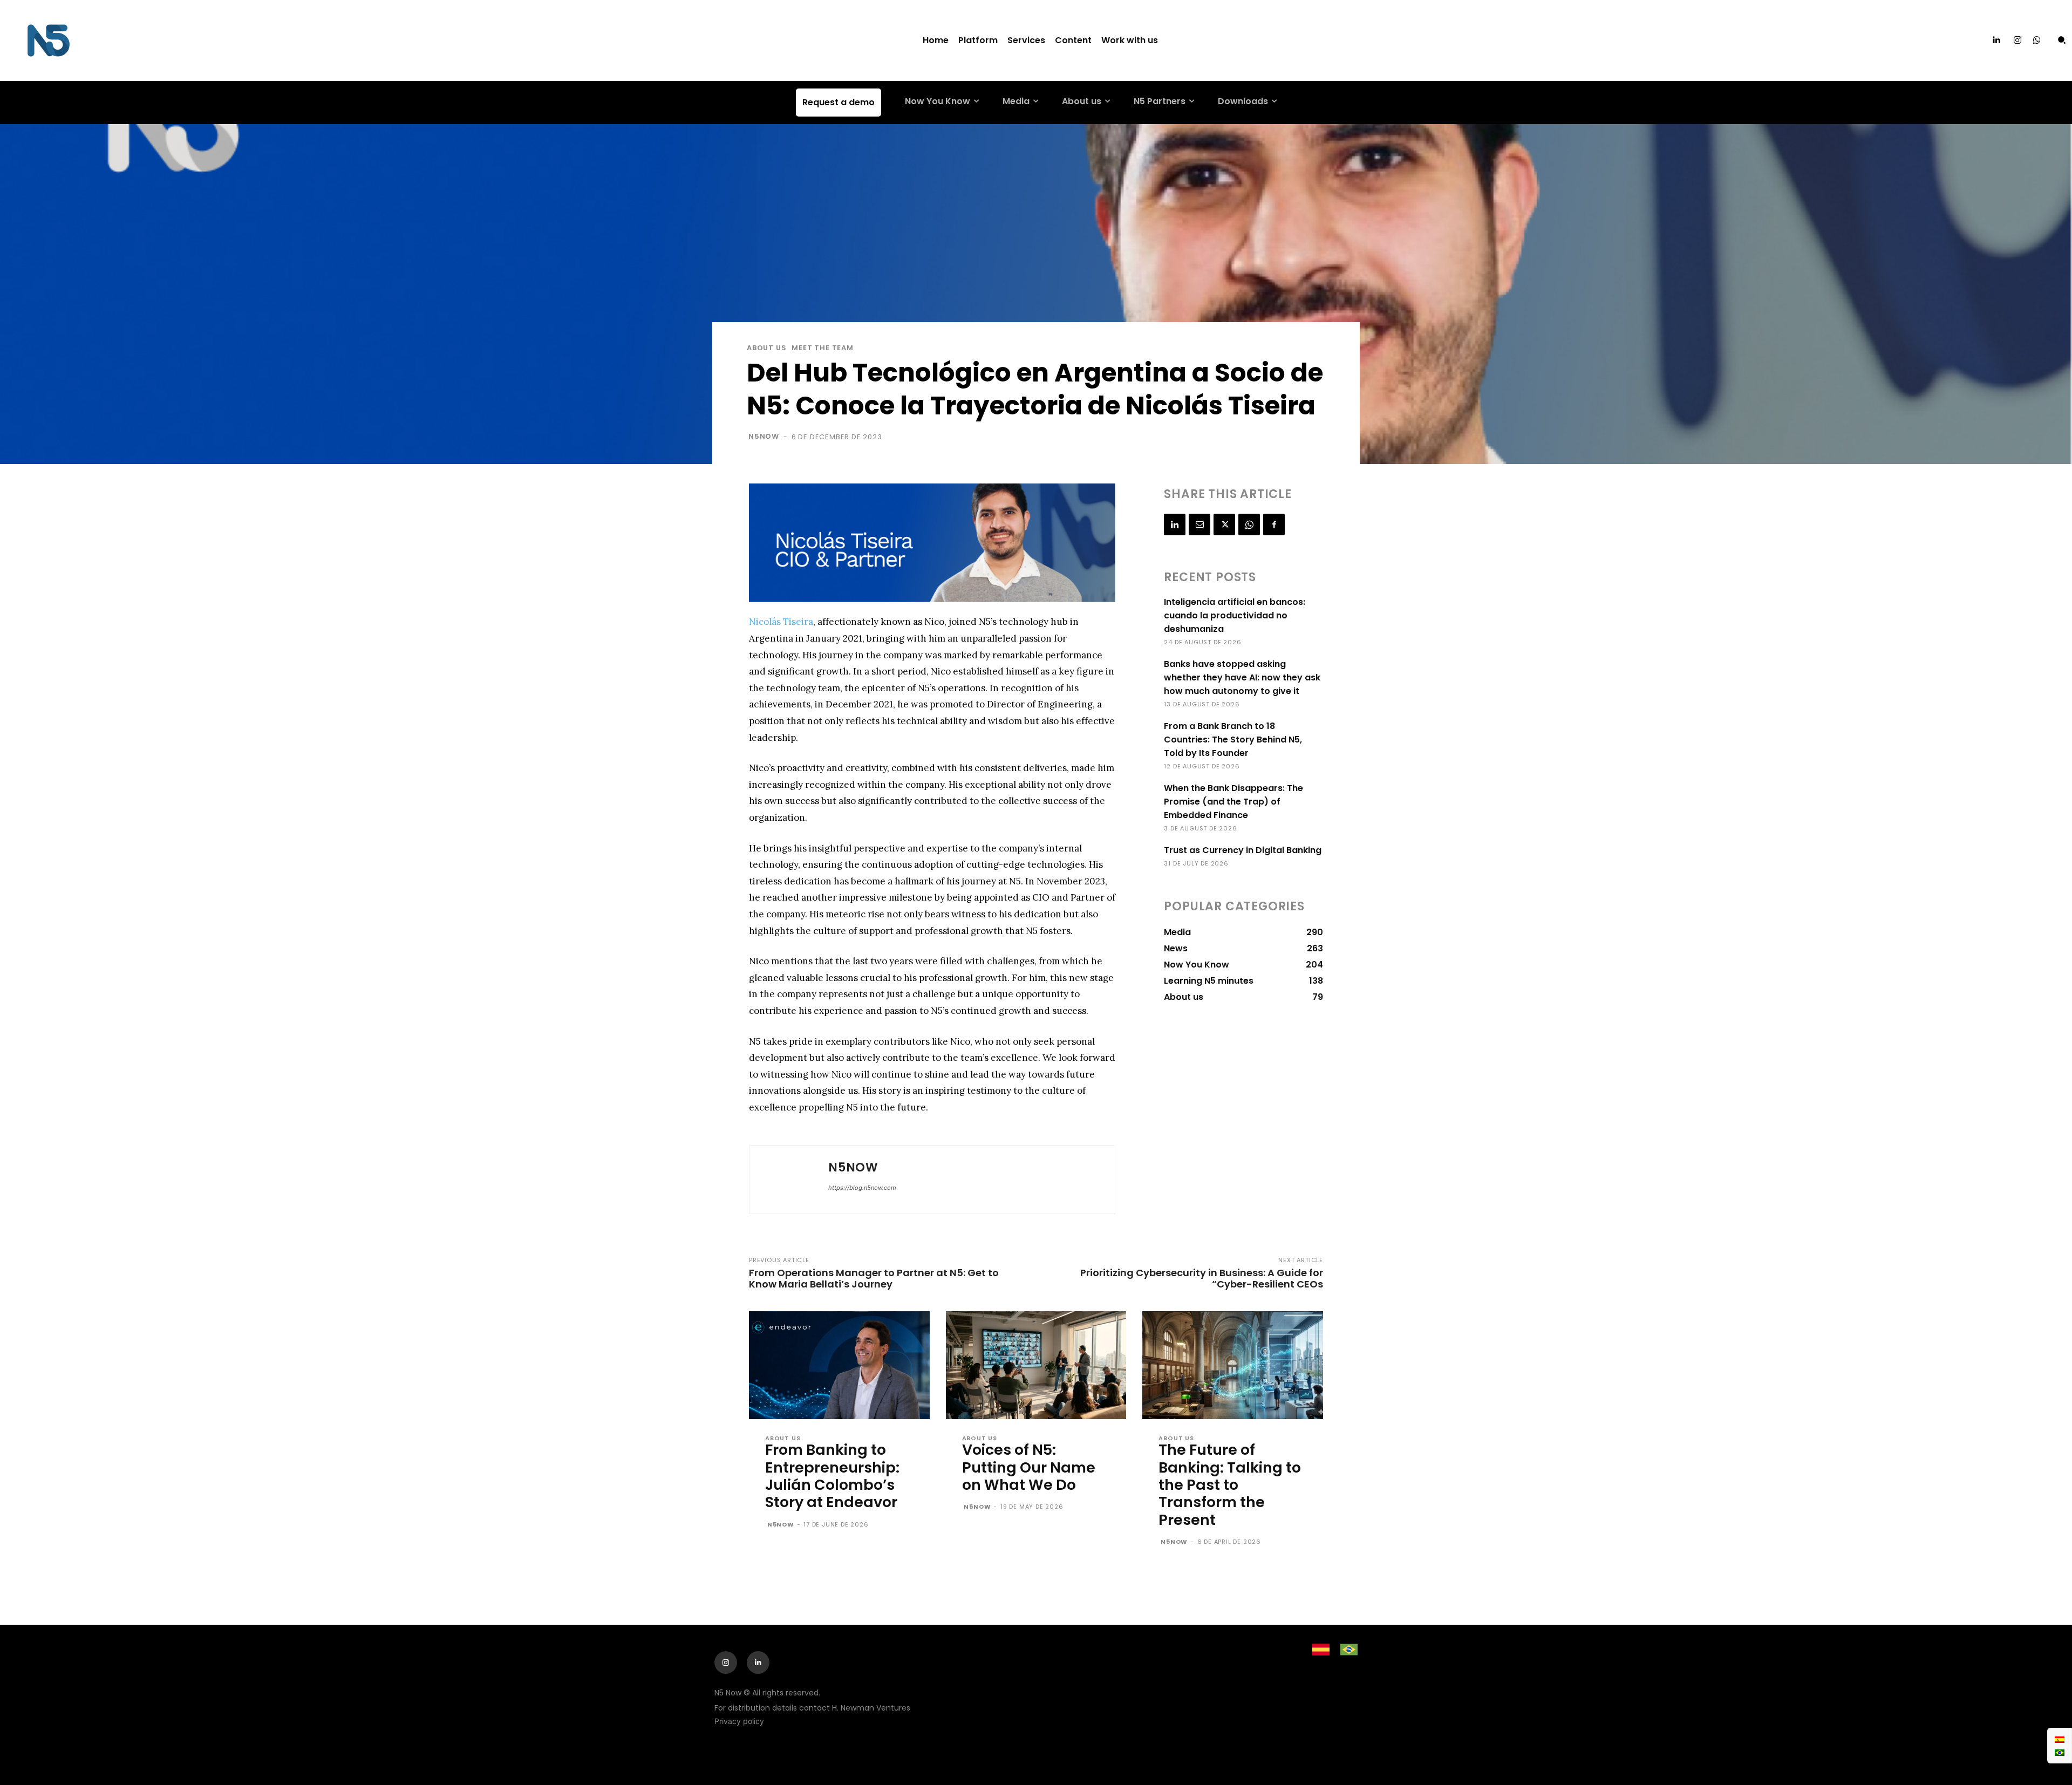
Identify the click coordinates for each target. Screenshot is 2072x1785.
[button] (2062, 40)
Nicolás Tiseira (781, 622)
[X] (1224, 524)
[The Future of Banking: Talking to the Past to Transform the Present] (1233, 1365)
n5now (764, 436)
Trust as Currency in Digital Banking (1243, 850)
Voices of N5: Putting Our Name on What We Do (1029, 1467)
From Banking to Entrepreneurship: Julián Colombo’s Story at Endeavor (832, 1476)
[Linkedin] (1996, 40)
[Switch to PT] (2060, 1752)
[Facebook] (1274, 524)
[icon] (2037, 41)
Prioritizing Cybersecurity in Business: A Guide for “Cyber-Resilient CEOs (1202, 1278)
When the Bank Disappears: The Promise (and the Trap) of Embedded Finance (1233, 802)
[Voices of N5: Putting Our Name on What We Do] (1036, 1365)
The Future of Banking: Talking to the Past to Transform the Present (1230, 1485)
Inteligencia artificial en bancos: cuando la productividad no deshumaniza (1235, 615)
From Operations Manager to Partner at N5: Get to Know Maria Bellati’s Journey (874, 1278)
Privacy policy (739, 1721)
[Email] (1199, 524)
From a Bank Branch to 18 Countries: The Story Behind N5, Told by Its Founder (1233, 740)
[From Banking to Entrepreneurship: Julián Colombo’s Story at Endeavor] (839, 1365)
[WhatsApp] (1249, 524)
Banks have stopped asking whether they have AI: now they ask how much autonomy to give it (1242, 677)
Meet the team (822, 348)
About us (766, 348)
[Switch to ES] (2060, 1739)
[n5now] (789, 1180)
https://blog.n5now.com (862, 1188)
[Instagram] (2018, 40)
